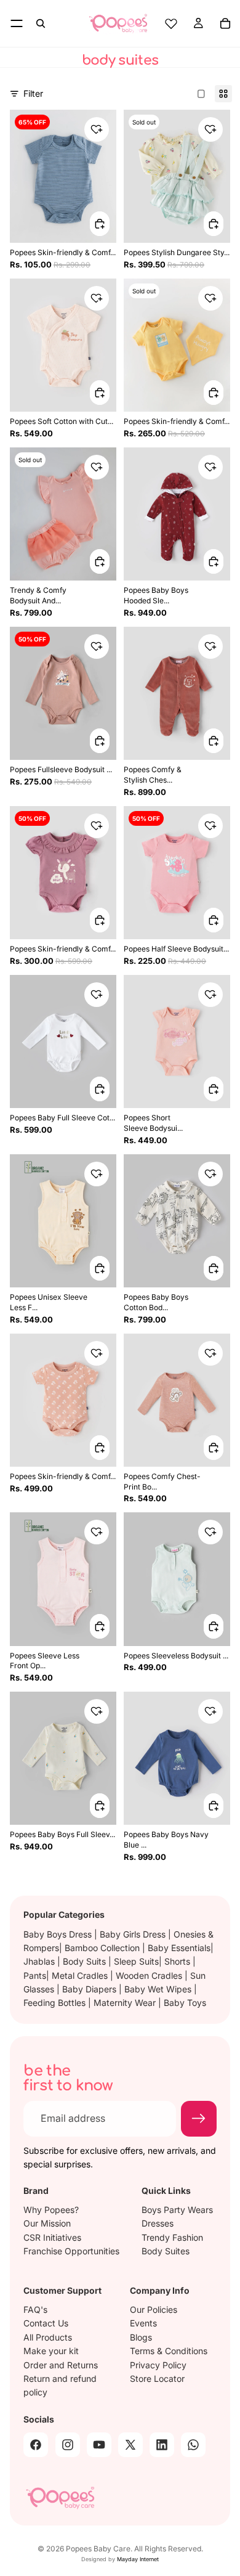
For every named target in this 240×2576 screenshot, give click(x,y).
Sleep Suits (136, 1961)
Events (143, 2324)
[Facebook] (36, 2445)
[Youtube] (99, 2445)
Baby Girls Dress (134, 1934)
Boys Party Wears (177, 2210)
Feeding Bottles (56, 2003)
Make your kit (51, 2351)
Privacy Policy (158, 2365)
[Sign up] (199, 2119)
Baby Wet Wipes (159, 1989)
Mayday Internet (138, 2559)
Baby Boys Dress (59, 1934)
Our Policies (154, 2309)
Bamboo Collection (103, 1948)
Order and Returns (61, 2365)
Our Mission (47, 2223)
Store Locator (157, 2378)
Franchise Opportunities (71, 2251)
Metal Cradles (81, 1975)
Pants (35, 1975)
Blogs (141, 2337)
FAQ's (35, 2309)
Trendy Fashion (172, 2237)
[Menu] (17, 23)
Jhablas (40, 1961)
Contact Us (46, 2324)
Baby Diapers (90, 1989)
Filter (33, 93)
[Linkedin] (162, 2445)
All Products (48, 2337)
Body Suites (166, 2251)
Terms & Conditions (169, 2351)
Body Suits (86, 1961)
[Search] (41, 23)
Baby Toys (185, 2003)
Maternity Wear (126, 2003)
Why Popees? (51, 2210)
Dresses (158, 2223)
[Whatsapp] (193, 2445)
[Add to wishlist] (97, 129)
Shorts (178, 1961)
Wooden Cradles (150, 1975)
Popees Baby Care (98, 2549)
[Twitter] (130, 2445)
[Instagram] (68, 2445)
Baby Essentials (179, 1948)
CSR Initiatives (52, 2237)
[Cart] (225, 23)
